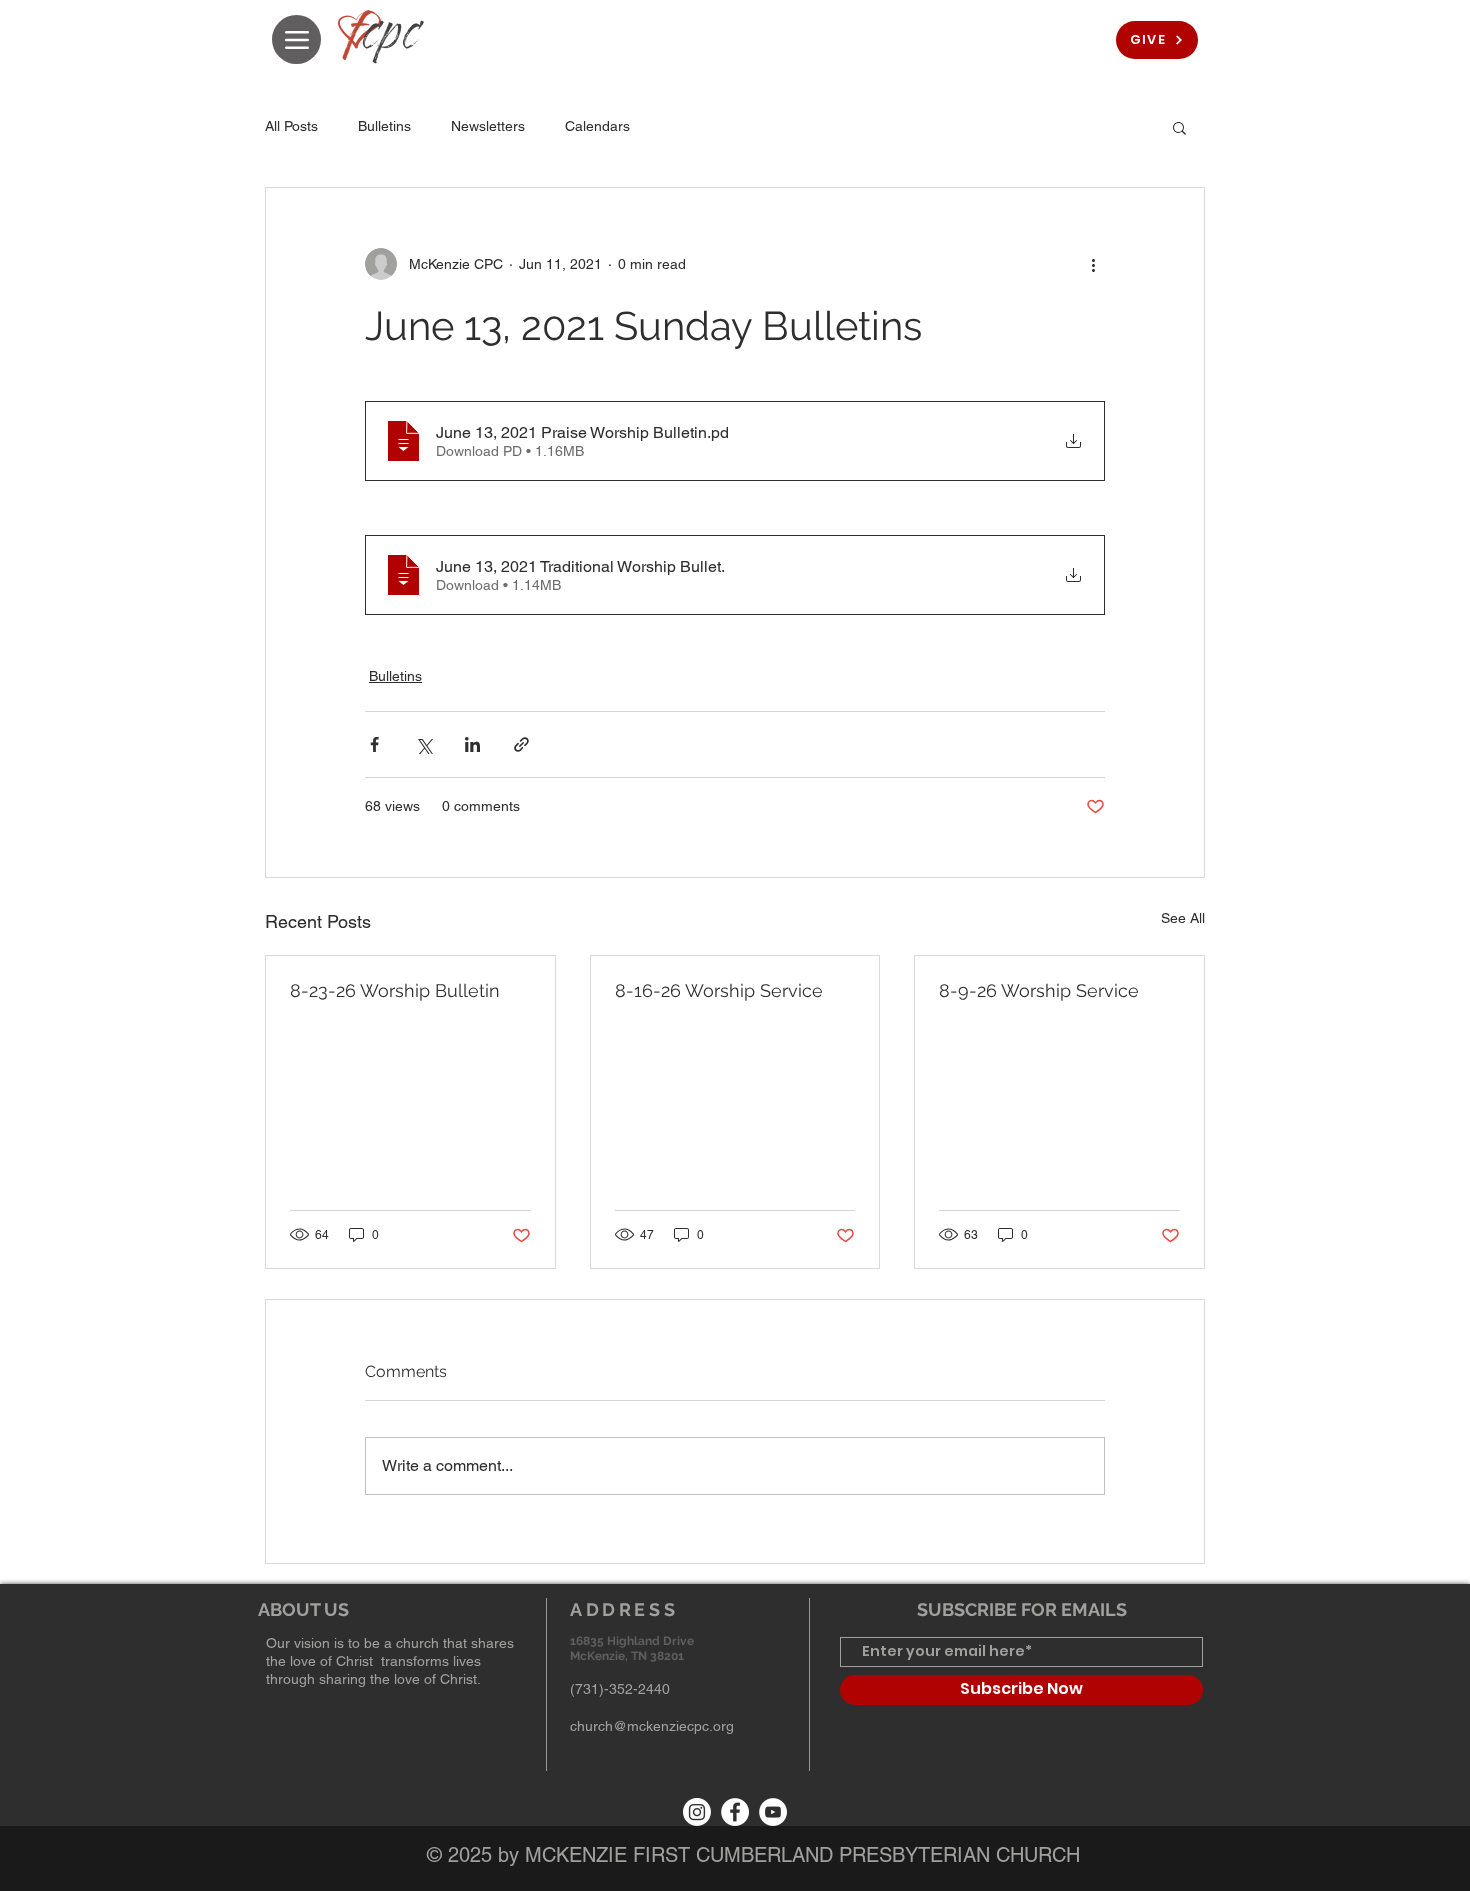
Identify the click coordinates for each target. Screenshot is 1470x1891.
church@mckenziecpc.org (652, 1726)
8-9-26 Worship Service (1039, 990)
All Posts (291, 126)
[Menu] (296, 39)
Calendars (597, 126)
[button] (1179, 127)
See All (1183, 918)
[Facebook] (735, 1812)
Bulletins (384, 126)
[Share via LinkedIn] (472, 744)
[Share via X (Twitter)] (423, 744)
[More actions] (1093, 264)
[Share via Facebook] (374, 744)
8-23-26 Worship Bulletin (395, 990)
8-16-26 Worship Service (719, 990)
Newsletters (488, 126)
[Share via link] (521, 744)
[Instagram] (697, 1812)
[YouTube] (773, 1812)
